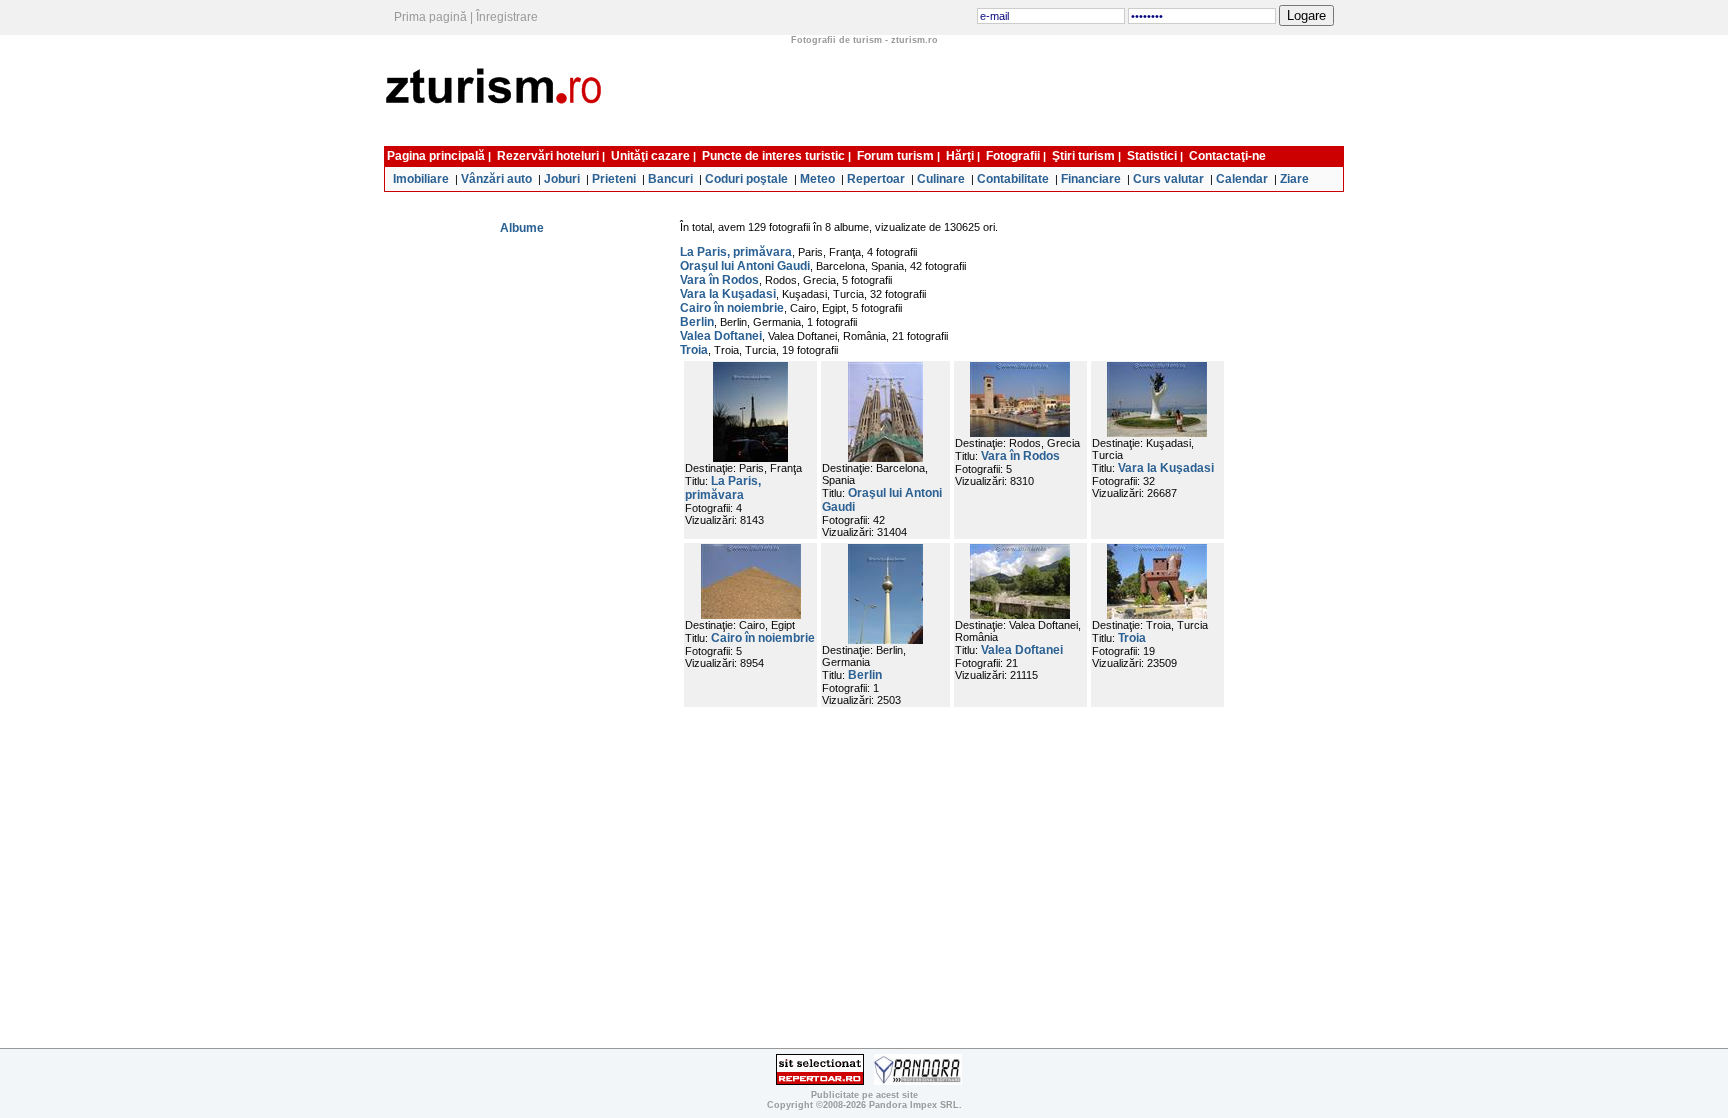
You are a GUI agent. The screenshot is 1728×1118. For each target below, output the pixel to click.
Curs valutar (1168, 179)
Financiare (1091, 179)
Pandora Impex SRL (914, 1105)
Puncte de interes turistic (773, 156)
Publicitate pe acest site (864, 1095)
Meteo (817, 179)
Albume (522, 228)
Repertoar (876, 179)
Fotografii (1013, 156)
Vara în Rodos (719, 280)
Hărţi (960, 156)
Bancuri (670, 179)
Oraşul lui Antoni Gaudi (745, 266)
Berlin (697, 322)
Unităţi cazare (650, 156)
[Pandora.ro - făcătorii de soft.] (918, 1081)
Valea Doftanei (721, 336)
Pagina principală (436, 156)
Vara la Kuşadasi (728, 294)
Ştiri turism (1083, 156)
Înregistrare (507, 17)
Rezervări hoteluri (548, 156)
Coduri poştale (746, 179)
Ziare (1294, 179)
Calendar (1242, 179)
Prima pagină (430, 17)
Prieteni (614, 179)
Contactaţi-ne (1227, 156)
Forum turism (895, 156)
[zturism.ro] (498, 134)
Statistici (1152, 156)
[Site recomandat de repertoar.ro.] (820, 1081)
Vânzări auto (496, 179)
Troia (694, 350)
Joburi (562, 179)
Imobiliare (421, 179)
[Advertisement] (982, 93)
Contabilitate (1013, 179)
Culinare (941, 179)
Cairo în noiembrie (732, 308)
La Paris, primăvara (736, 252)
